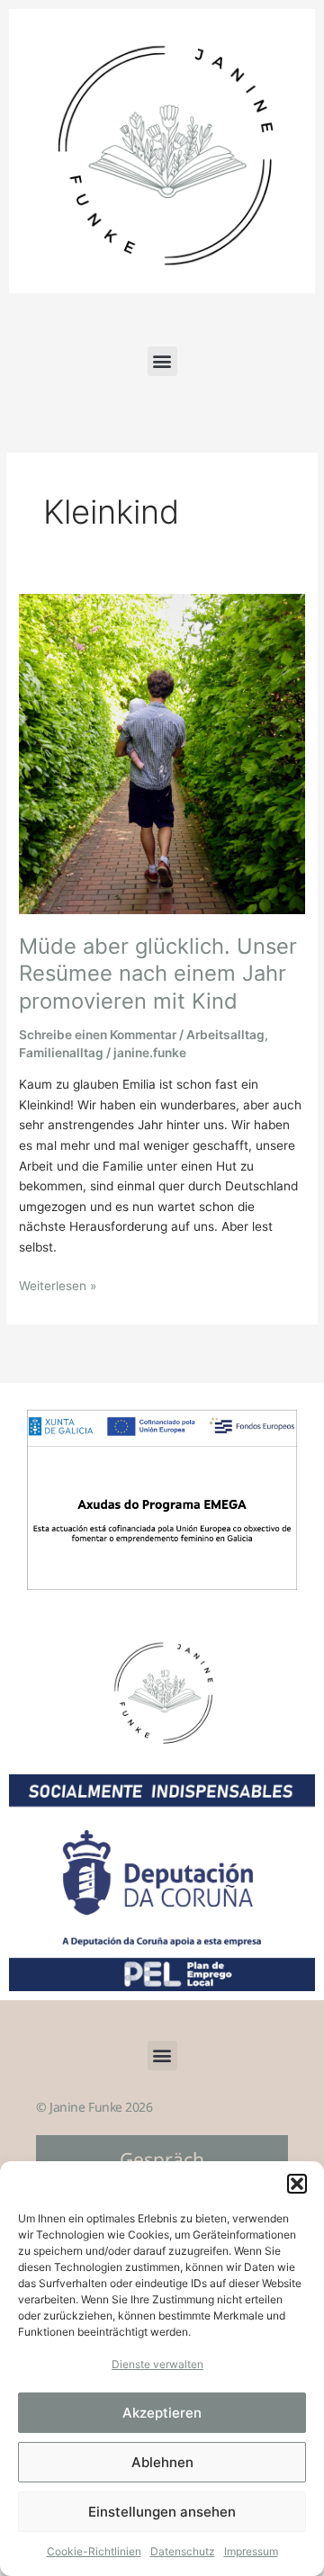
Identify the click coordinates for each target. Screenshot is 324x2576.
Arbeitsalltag (225, 1035)
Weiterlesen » (58, 1284)
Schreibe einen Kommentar (98, 1035)
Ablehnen (162, 2462)
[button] (297, 2184)
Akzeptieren (162, 2413)
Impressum (251, 2551)
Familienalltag (61, 1053)
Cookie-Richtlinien (94, 2551)
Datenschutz (183, 2551)
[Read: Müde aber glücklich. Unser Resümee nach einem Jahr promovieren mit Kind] (162, 753)
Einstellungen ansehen (162, 2512)
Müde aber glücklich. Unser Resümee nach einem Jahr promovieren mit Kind (158, 974)
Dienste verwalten (157, 2364)
